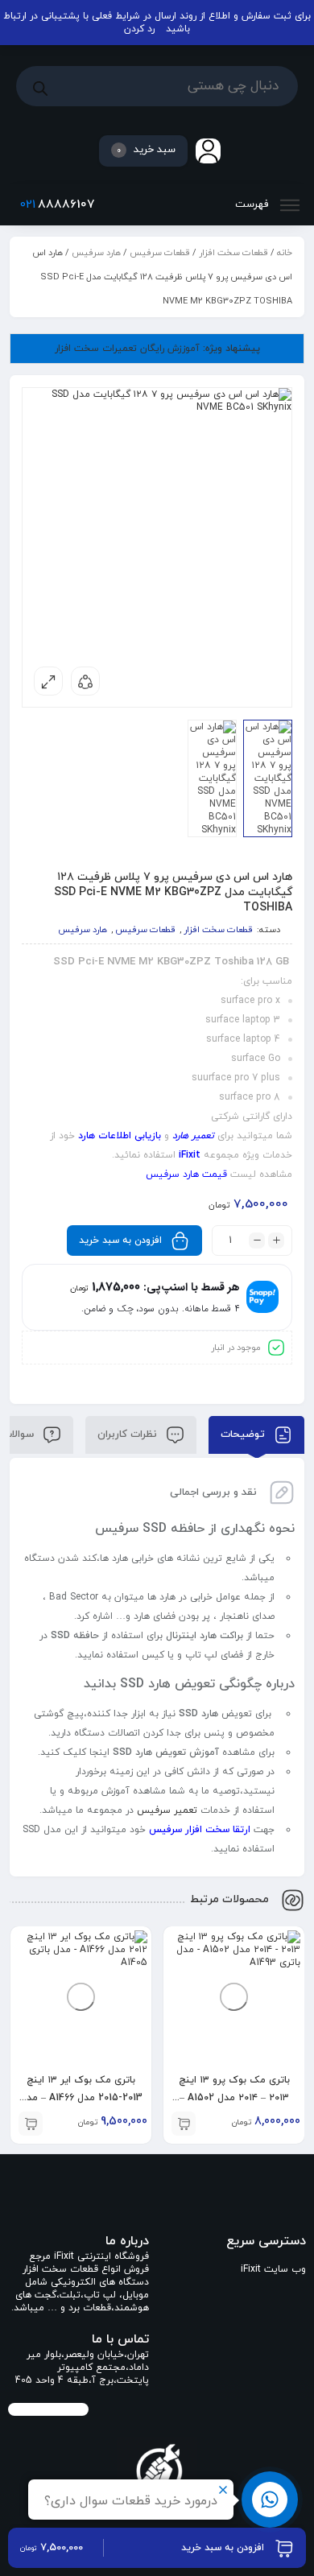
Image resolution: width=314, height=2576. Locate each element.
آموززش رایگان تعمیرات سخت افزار (157, 349)
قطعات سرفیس (160, 253)
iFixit (190, 1155)
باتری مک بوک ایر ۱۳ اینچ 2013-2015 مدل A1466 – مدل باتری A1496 (81, 2098)
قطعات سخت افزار (233, 253)
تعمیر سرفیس (167, 1810)
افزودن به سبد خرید (120, 1241)
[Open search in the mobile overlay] (157, 86)
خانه (285, 253)
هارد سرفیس (96, 253)
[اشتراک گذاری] (85, 681)
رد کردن (139, 29)
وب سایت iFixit (273, 2269)
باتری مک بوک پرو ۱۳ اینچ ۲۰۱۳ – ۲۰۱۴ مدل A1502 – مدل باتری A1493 (234, 2098)
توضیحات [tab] (244, 1435)
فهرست (253, 204)
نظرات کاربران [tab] (129, 1435)
